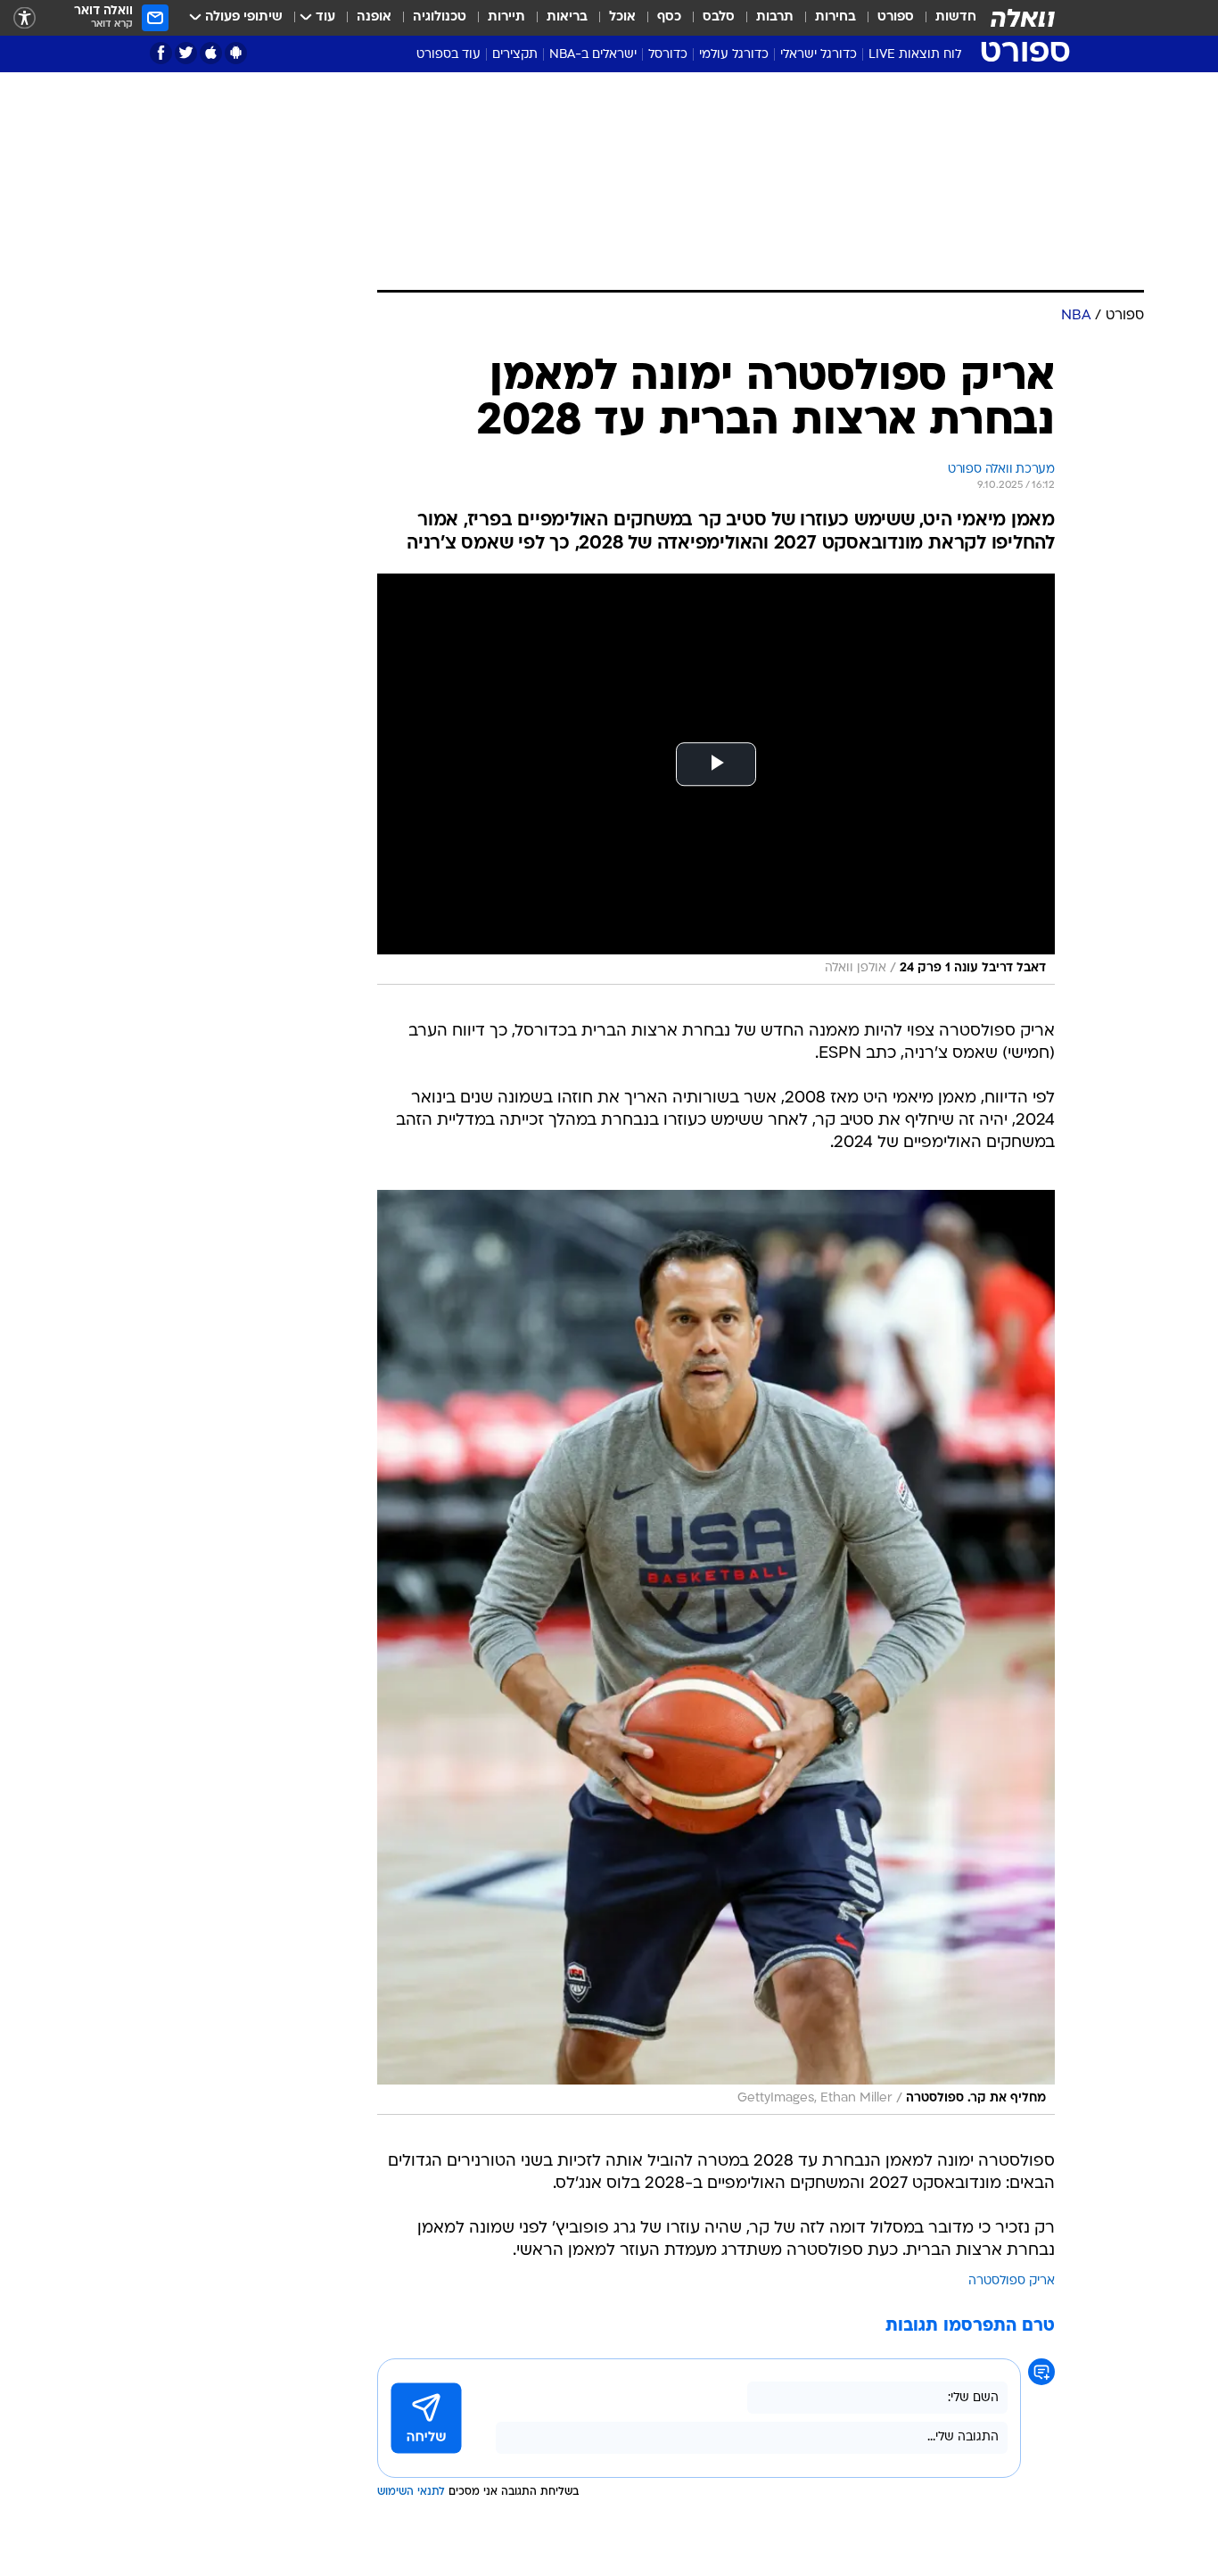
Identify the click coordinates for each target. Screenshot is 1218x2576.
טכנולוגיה (440, 17)
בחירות (835, 17)
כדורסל (668, 55)
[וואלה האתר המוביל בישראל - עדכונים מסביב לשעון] (1023, 18)
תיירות (506, 17)
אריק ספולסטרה (1012, 2281)
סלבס (719, 17)
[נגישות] (25, 18)
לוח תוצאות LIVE (915, 55)
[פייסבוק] (161, 53)
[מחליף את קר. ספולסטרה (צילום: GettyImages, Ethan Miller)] (716, 1652)
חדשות (956, 17)
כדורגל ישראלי (819, 55)
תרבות (775, 17)
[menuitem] (945, 18)
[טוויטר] (186, 53)
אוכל (622, 17)
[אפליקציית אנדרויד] (236, 53)
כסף (669, 17)
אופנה (374, 17)
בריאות (567, 17)
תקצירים (515, 55)
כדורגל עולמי (734, 55)
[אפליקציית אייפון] (211, 53)
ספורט (896, 17)
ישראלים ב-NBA (593, 55)
